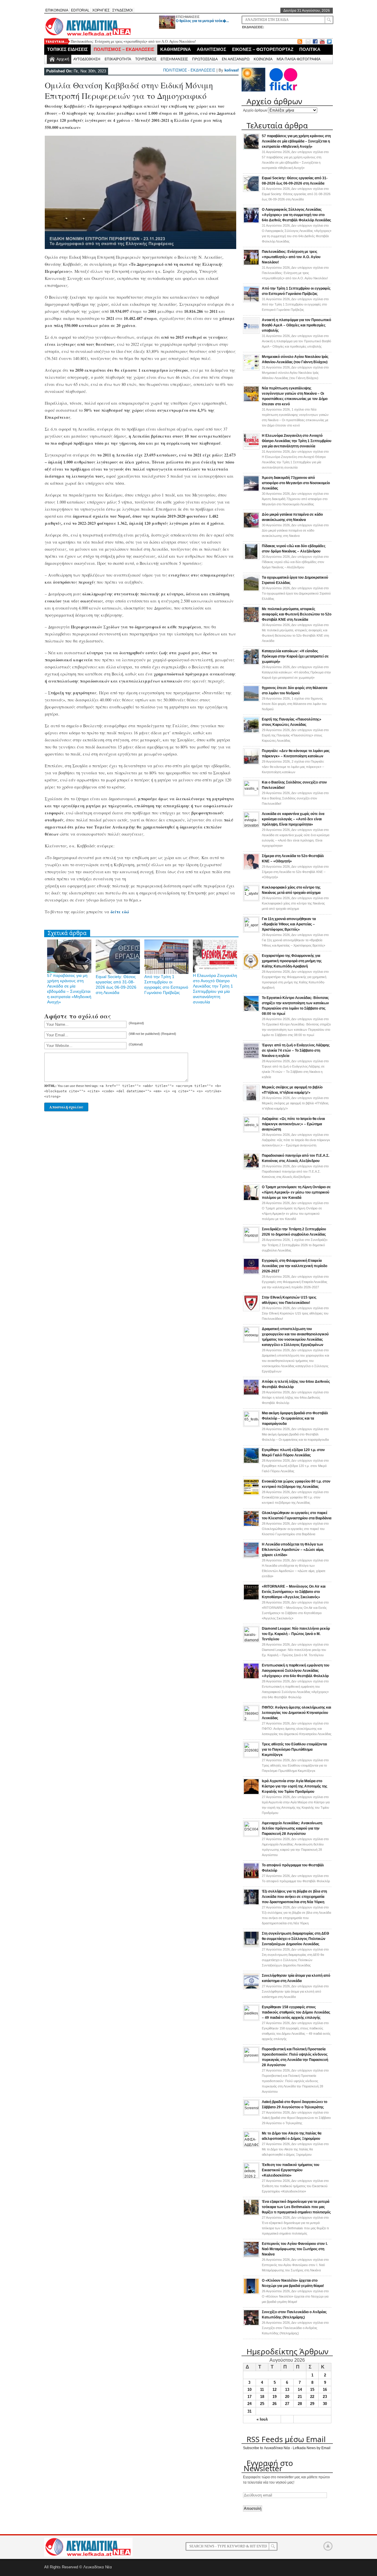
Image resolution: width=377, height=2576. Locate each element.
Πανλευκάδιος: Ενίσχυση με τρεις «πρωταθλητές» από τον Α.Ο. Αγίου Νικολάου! (291, 257)
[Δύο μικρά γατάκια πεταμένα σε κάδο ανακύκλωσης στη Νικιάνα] (251, 527)
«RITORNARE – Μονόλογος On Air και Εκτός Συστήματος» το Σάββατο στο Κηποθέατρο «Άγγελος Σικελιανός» (294, 1592)
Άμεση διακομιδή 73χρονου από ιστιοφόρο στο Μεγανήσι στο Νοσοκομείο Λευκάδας (296, 483)
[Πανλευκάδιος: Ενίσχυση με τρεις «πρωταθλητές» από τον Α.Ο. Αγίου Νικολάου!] (251, 264)
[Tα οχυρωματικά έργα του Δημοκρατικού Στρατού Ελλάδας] (251, 590)
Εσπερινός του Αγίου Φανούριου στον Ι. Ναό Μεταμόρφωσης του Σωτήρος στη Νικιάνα (295, 2249)
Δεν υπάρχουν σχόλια (296, 194)
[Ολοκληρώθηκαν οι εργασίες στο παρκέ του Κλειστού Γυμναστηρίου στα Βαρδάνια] (251, 1526)
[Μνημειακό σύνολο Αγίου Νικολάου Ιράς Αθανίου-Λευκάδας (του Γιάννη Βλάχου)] (251, 369)
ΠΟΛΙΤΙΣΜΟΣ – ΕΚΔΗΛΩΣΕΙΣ (124, 49)
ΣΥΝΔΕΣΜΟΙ (122, 10)
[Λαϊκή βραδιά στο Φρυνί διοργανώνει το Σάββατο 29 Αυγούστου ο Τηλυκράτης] (251, 2114)
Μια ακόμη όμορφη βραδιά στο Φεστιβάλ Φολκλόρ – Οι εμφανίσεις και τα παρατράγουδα (295, 1418)
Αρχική (63, 59)
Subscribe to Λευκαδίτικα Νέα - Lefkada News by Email (287, 2448)
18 (262, 2397)
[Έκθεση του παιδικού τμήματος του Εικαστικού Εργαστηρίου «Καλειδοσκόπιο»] (251, 2177)
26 (275, 2404)
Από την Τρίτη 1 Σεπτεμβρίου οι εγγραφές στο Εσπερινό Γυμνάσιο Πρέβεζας (130, 41)
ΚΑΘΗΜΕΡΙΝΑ (176, 49)
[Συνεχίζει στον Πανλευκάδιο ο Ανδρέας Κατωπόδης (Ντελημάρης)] (251, 2325)
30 (325, 2404)
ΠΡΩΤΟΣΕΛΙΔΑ (205, 59)
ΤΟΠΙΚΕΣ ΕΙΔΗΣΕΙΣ (67, 49)
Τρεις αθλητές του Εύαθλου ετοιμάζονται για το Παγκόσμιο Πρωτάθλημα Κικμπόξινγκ (294, 1750)
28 (300, 2404)
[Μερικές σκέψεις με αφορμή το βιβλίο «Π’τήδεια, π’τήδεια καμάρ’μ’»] (251, 1100)
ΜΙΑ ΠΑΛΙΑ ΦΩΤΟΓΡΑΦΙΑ (299, 59)
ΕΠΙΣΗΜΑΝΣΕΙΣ (188, 17)
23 (325, 2397)
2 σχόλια (293, 767)
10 (249, 2390)
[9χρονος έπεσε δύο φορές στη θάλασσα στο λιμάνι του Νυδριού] (251, 701)
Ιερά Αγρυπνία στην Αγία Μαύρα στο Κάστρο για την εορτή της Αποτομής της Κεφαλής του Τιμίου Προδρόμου (295, 1786)
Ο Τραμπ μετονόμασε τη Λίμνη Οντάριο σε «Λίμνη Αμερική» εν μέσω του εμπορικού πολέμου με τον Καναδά (296, 1192)
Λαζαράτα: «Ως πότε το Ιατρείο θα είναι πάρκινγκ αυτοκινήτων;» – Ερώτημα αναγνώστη (293, 1124)
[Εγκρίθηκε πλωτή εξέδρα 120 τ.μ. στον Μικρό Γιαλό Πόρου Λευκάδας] (251, 1463)
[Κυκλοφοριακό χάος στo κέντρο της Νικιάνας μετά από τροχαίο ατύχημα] (251, 899)
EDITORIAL (80, 10)
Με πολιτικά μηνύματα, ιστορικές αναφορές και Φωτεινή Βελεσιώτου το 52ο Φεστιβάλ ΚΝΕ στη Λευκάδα (297, 614)
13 (287, 2390)
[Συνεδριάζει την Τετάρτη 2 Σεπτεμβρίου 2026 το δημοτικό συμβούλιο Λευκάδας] (251, 1241)
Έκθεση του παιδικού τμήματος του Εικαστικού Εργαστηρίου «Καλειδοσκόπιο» (291, 2170)
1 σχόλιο (294, 704)
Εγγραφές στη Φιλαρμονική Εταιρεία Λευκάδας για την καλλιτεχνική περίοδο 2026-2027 (295, 1266)
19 (275, 2397)
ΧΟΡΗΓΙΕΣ (101, 10)
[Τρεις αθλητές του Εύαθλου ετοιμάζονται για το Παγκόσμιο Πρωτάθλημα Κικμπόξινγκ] (251, 1756)
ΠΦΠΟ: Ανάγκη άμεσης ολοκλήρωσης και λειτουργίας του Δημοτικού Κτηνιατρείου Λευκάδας (296, 1713)
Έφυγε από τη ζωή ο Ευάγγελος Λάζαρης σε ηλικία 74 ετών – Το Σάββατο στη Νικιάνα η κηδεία (296, 1050)
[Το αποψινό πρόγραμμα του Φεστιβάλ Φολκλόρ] (251, 1878)
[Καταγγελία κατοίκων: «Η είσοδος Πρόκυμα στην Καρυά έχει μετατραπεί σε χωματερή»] (251, 664)
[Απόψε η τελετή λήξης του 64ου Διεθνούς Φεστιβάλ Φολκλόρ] (251, 1394)
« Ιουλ (262, 2419)
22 (312, 2397)
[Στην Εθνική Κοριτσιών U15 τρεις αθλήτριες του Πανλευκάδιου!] (251, 1310)
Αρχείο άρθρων (255, 110)
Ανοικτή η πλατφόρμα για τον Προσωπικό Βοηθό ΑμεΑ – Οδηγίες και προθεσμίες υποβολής (296, 325)
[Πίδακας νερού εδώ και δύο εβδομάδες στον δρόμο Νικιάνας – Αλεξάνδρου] (251, 559)
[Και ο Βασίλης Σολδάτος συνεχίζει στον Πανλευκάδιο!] (251, 794)
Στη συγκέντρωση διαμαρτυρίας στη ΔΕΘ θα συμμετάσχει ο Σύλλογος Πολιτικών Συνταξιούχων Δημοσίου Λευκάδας (295, 1939)
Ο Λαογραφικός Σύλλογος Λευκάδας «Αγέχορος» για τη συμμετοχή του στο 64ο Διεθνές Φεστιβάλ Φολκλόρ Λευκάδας (296, 215)
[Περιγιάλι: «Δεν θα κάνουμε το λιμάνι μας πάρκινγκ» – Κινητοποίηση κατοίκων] (251, 763)
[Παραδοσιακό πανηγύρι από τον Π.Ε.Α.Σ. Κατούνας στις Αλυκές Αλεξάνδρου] (251, 1168)
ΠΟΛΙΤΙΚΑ (310, 49)
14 (300, 2390)
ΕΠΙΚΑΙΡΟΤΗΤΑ (118, 59)
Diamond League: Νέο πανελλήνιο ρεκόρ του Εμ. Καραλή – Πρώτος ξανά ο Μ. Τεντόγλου (296, 1634)
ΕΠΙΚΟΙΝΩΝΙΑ (57, 10)
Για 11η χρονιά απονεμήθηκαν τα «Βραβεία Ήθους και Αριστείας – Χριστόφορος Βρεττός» (289, 924)
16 (325, 2390)
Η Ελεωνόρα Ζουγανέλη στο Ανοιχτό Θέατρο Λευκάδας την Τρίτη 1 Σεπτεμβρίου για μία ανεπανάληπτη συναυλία (297, 441)
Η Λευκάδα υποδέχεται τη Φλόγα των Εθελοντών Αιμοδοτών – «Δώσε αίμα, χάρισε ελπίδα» (293, 1550)
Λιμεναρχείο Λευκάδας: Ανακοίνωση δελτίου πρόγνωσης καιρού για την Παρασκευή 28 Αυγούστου (292, 1828)
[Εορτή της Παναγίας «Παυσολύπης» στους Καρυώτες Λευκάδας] (251, 732)
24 (249, 2404)
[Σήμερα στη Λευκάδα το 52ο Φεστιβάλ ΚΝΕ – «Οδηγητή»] (251, 869)
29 (312, 2404)
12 (275, 2390)
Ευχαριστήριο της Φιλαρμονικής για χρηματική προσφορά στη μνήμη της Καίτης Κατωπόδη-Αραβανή (292, 961)
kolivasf (232, 70)
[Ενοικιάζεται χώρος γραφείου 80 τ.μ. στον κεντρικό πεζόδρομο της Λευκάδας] (251, 1494)
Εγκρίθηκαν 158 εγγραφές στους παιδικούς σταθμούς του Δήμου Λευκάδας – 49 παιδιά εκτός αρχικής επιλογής (296, 2012)
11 (262, 2390)
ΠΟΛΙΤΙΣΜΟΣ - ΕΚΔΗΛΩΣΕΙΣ (189, 70)
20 (287, 2397)
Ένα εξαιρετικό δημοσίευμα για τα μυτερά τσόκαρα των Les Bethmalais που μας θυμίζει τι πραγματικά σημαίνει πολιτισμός (296, 2207)
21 (300, 2397)
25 (262, 2404)
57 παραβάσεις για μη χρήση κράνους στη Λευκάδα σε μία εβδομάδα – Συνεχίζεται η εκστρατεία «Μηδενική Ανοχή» (296, 141)
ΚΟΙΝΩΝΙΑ (263, 59)
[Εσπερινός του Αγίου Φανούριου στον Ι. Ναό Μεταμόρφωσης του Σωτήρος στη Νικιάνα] (251, 2256)
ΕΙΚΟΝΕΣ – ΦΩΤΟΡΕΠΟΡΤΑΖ (263, 49)
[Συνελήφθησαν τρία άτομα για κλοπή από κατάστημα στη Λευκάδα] (251, 1988)
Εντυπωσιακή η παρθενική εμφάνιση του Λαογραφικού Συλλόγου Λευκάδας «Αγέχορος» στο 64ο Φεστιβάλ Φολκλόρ (296, 1671)
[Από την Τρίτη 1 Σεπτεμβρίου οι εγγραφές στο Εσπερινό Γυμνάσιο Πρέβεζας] (251, 301)
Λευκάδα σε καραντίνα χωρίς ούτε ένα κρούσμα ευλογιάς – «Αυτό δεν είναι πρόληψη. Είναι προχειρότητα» (293, 819)
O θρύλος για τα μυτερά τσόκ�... (202, 21)
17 (249, 2397)
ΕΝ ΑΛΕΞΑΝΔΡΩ (236, 59)
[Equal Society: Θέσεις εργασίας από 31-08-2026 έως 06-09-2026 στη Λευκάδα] (251, 191)
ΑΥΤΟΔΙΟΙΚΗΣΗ (87, 59)
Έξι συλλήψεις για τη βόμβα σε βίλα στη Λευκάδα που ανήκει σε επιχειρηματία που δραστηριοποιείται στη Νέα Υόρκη (294, 1897)
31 (249, 2411)
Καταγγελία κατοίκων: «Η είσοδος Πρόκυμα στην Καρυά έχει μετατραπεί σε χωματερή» (295, 656)
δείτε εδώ (120, 912)
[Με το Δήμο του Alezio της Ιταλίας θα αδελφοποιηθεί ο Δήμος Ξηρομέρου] (251, 2145)
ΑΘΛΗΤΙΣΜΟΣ (211, 49)
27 (287, 2404)
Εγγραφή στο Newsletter (268, 2466)
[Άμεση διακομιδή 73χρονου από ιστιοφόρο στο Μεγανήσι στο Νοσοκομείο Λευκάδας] (251, 490)
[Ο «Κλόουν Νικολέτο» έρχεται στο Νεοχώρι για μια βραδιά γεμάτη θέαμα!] (251, 2293)
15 (312, 2390)
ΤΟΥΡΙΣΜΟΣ (146, 59)
